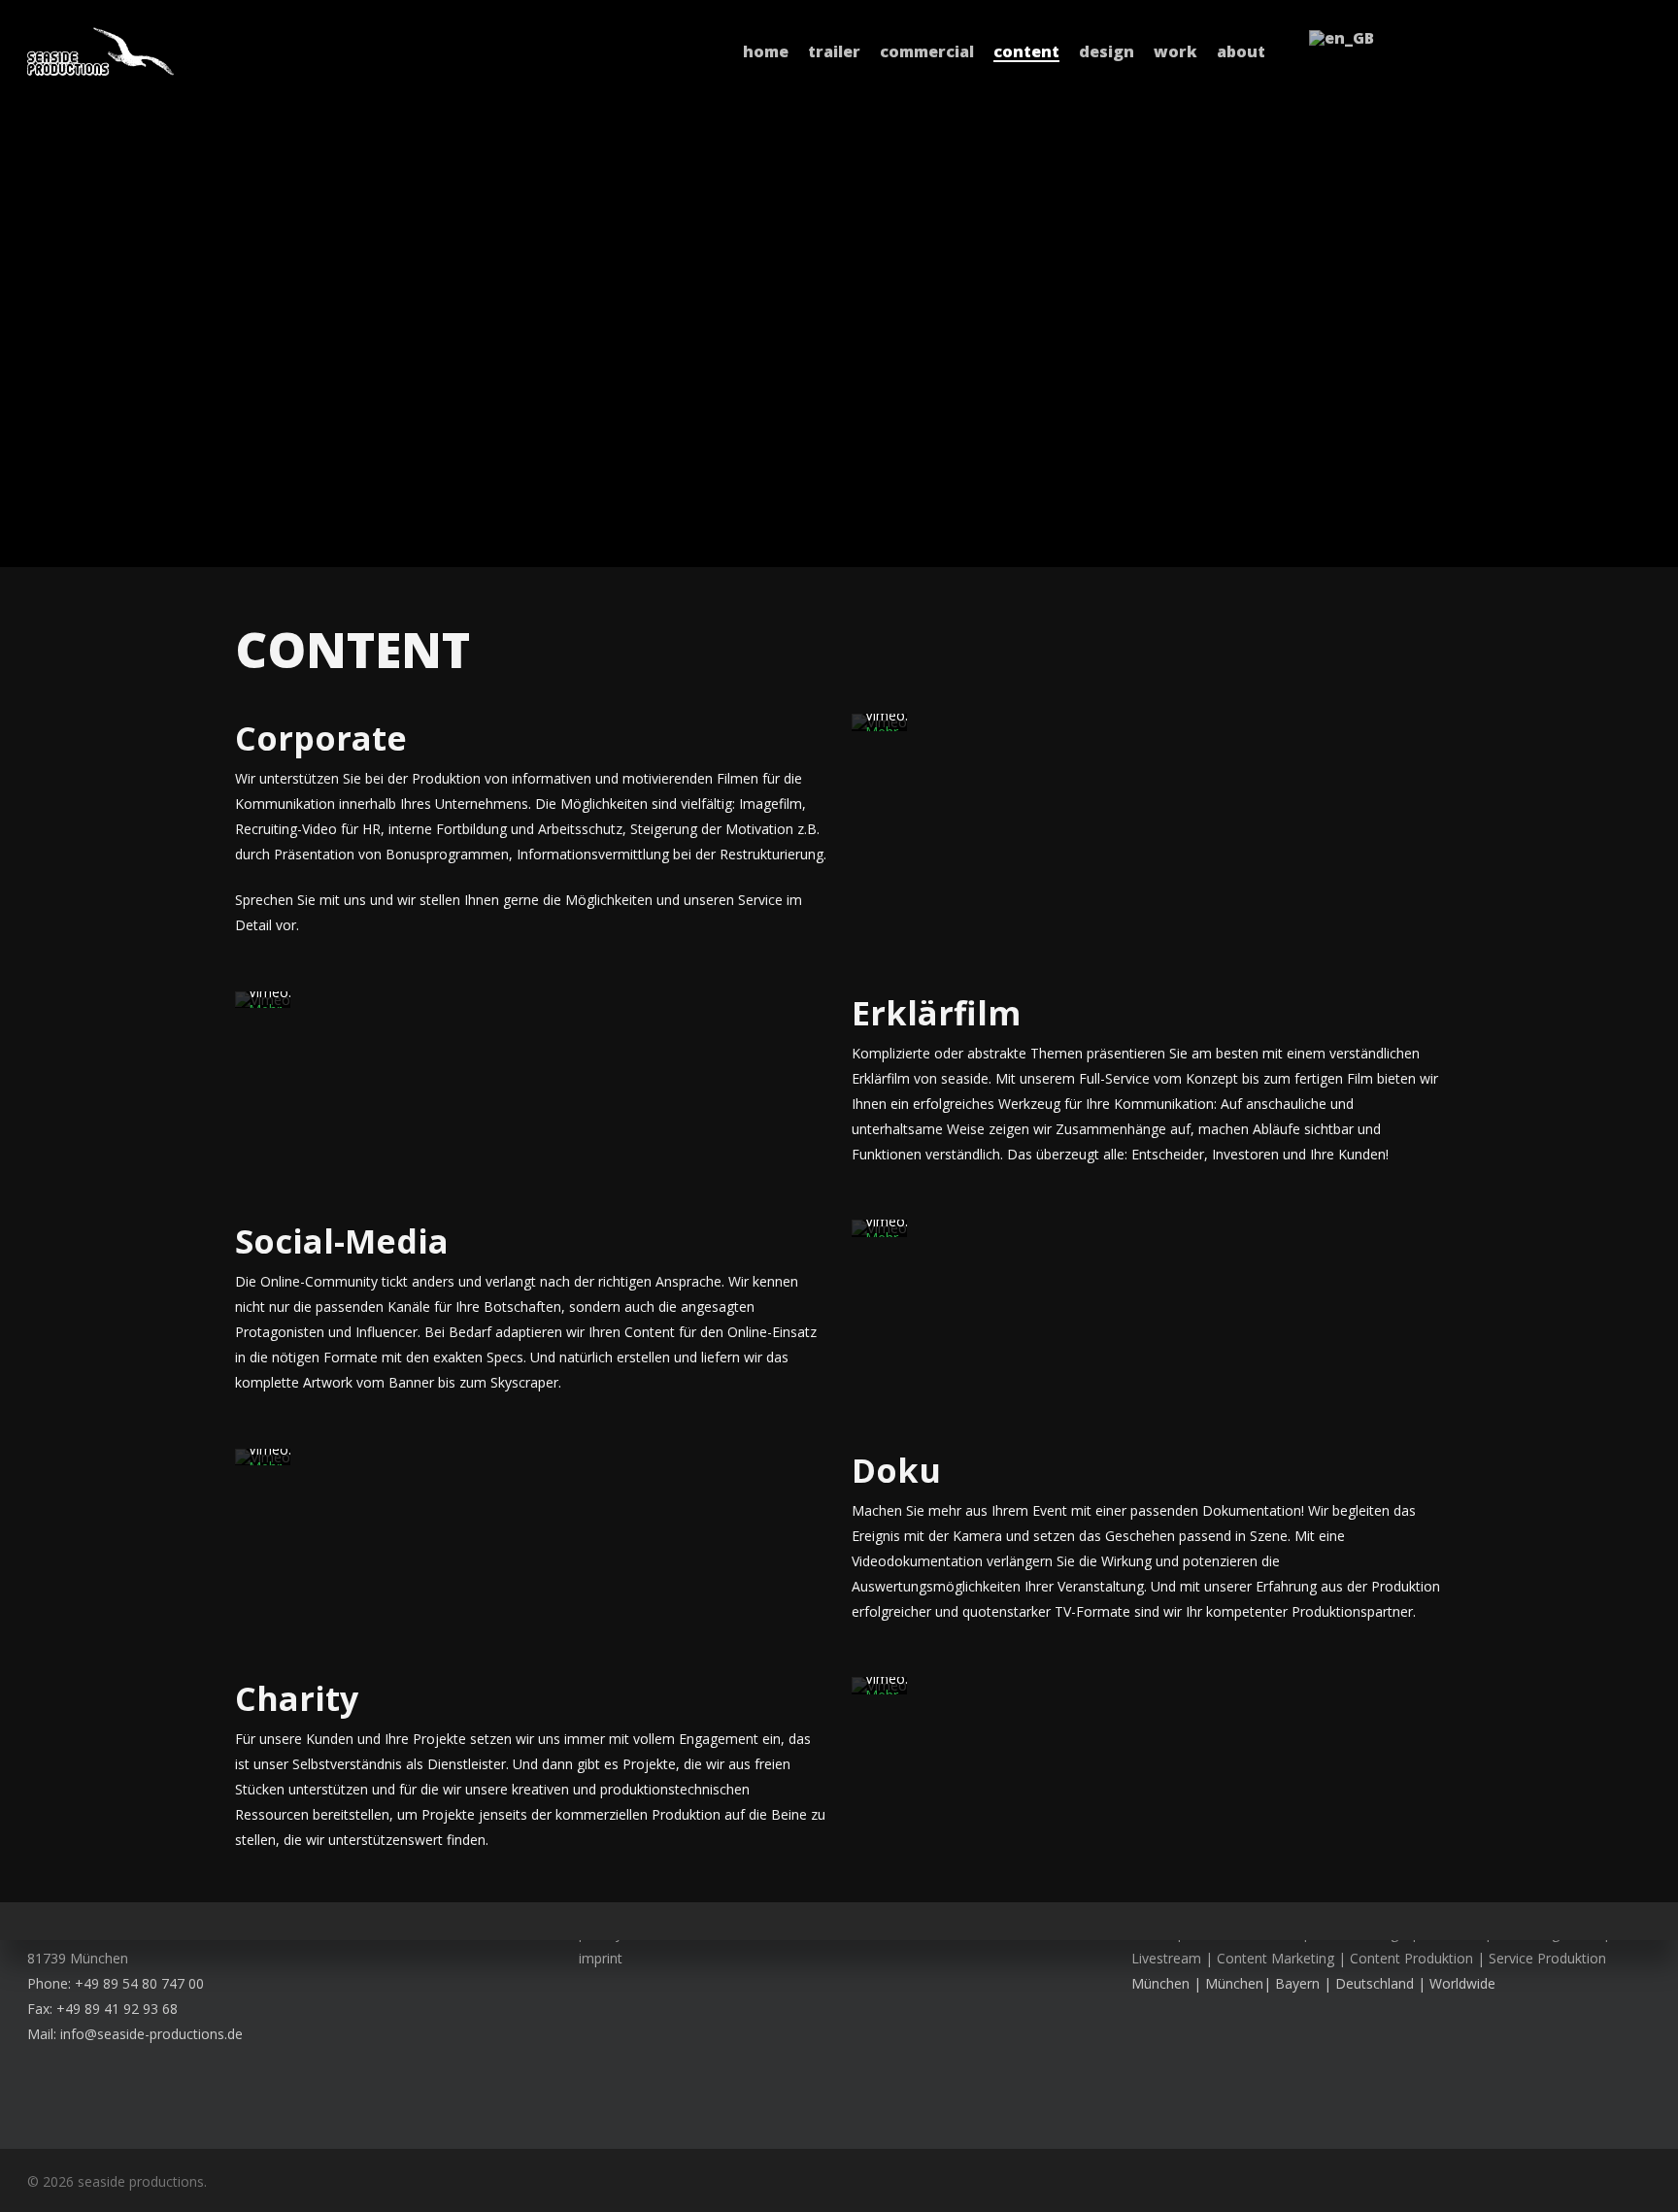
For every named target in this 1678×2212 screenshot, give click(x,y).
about (1241, 51)
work (1175, 51)
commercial (927, 51)
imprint (601, 1958)
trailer (834, 51)
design (1107, 51)
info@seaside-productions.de (151, 2034)
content (1026, 51)
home (766, 51)
